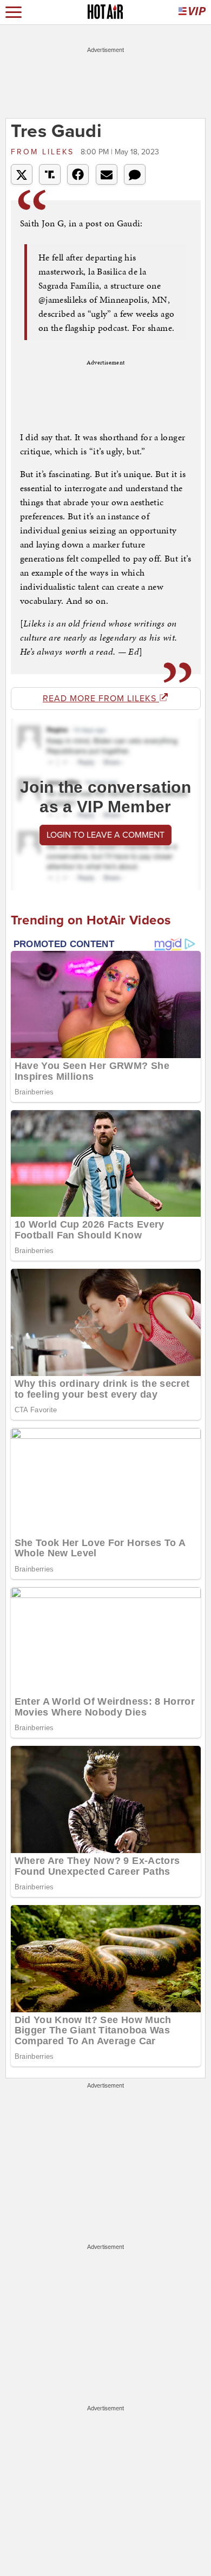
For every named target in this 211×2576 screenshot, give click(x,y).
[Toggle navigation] (14, 12)
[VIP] (192, 12)
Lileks (44, 152)
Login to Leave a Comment (105, 835)
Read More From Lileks (101, 699)
